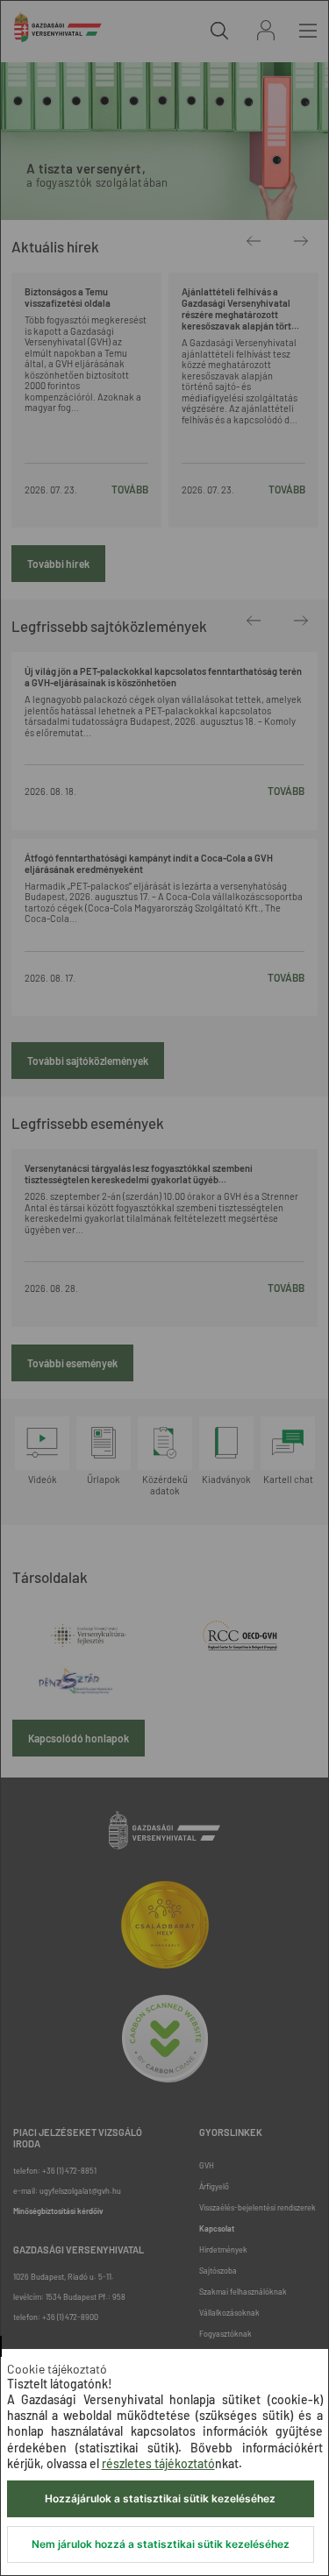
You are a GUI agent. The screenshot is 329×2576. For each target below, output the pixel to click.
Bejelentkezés (266, 30)
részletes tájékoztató (158, 2463)
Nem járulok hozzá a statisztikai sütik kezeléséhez (161, 2544)
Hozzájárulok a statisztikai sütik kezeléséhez (160, 2498)
